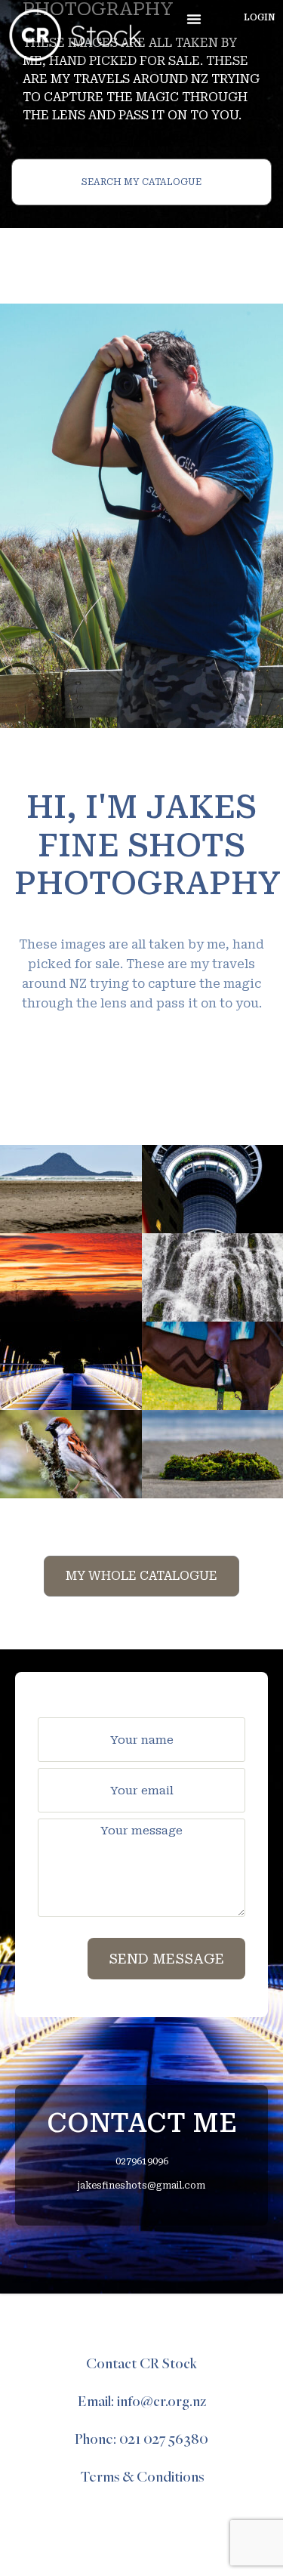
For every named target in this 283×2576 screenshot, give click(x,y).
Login (260, 17)
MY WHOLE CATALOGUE (141, 1576)
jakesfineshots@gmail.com (141, 2186)
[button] (194, 19)
